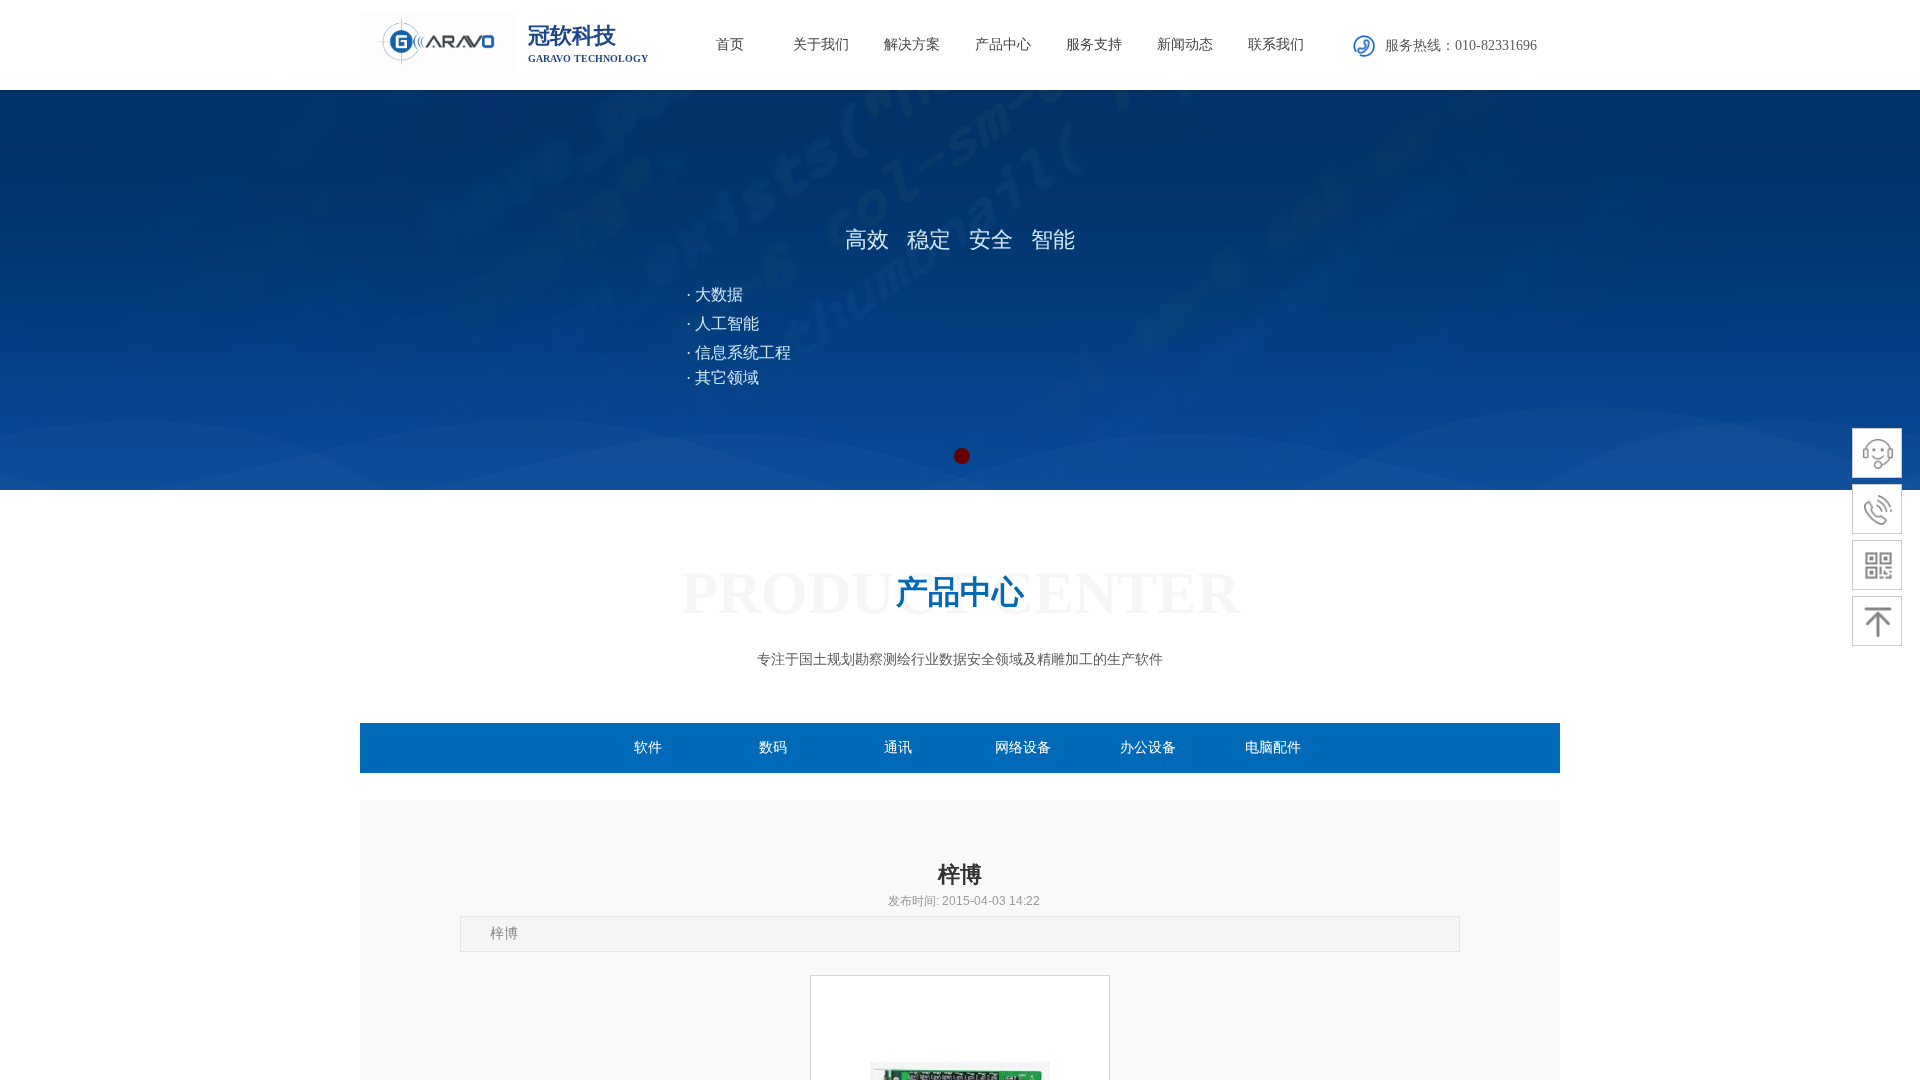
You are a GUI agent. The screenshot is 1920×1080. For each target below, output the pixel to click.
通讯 (898, 747)
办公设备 (1148, 747)
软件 (648, 747)
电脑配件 (1273, 747)
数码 (773, 747)
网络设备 (1023, 747)
